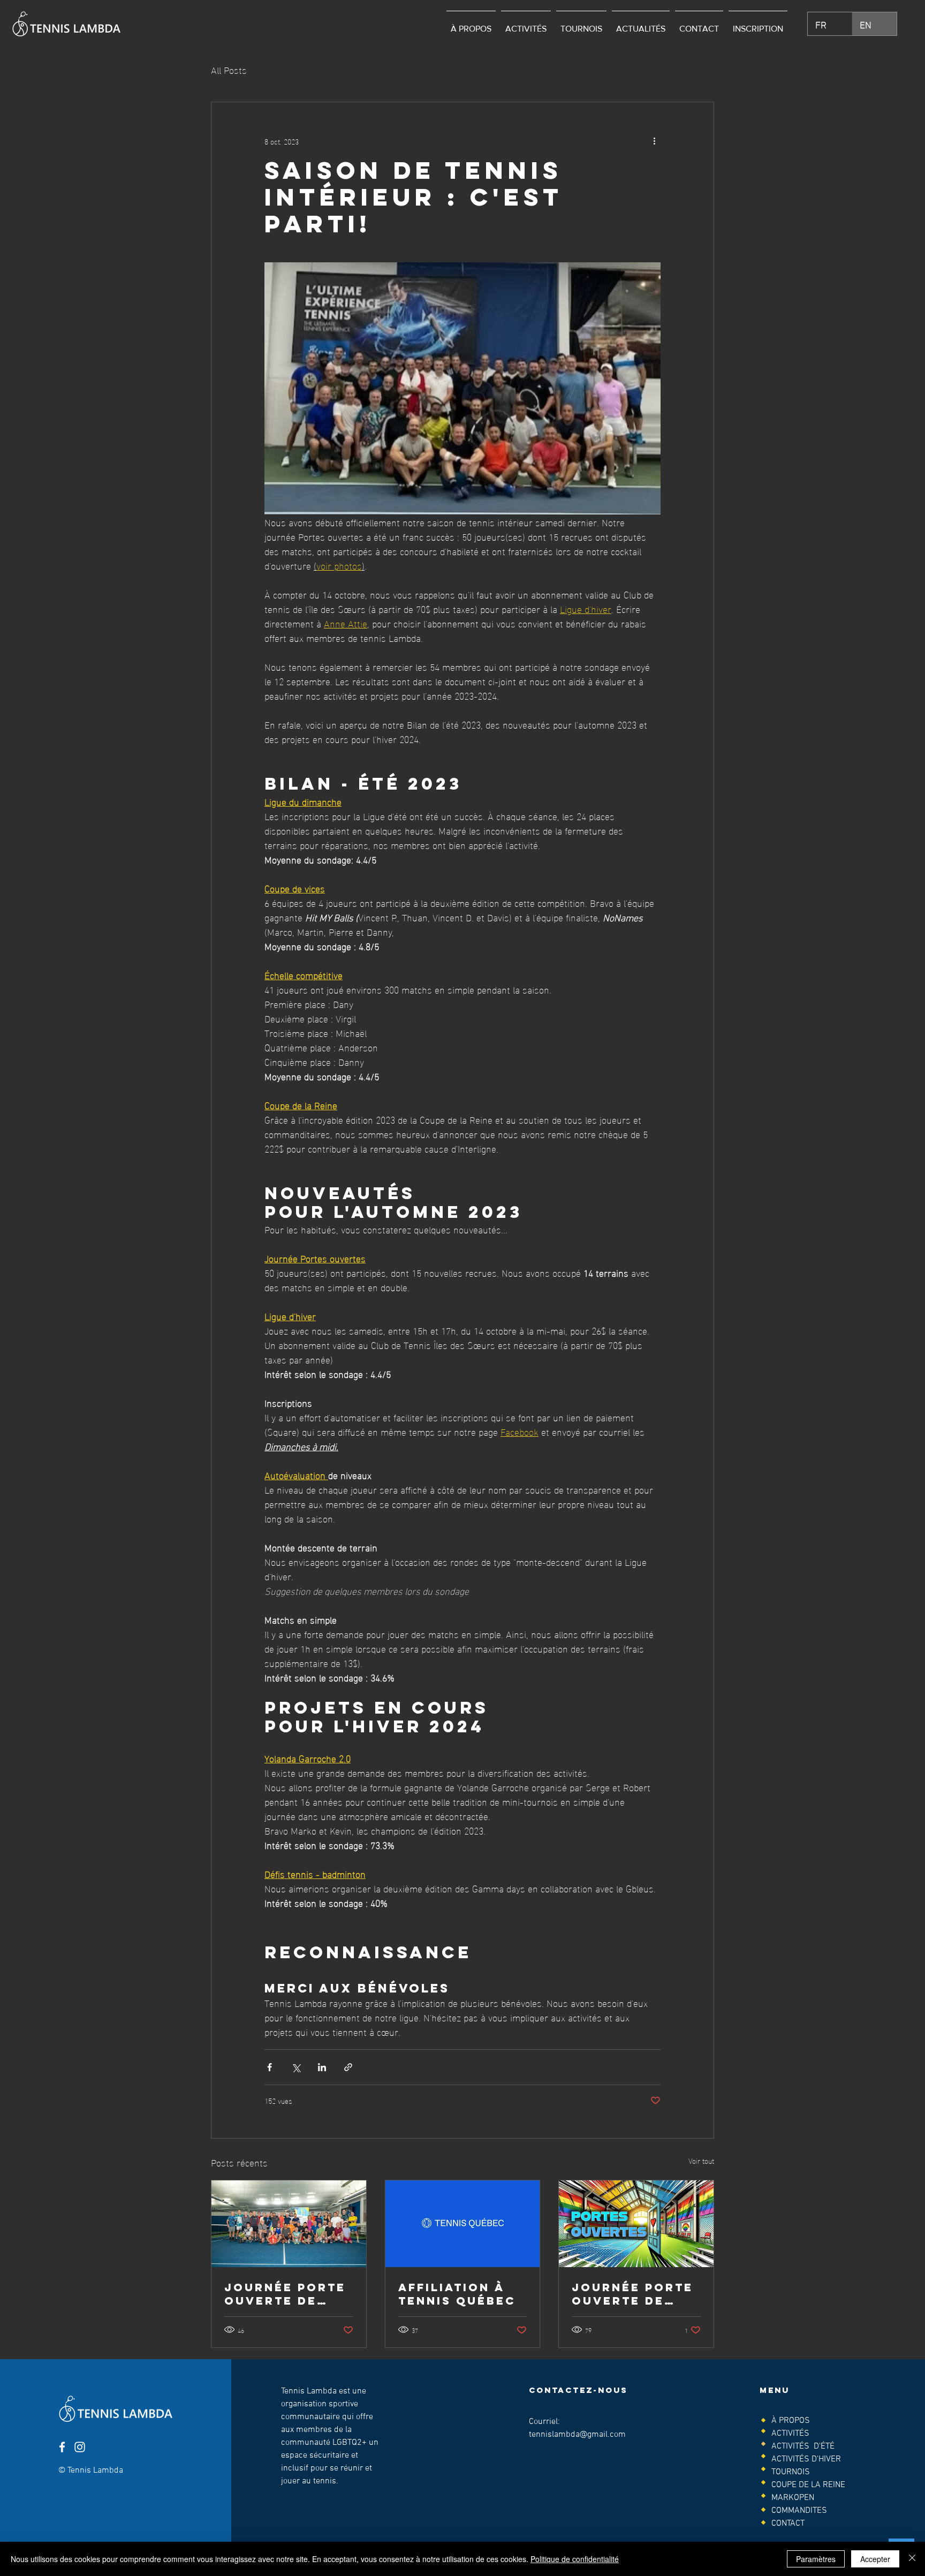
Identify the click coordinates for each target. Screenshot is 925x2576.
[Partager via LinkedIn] (322, 2067)
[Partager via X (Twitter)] (296, 2067)
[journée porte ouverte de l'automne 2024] (636, 2224)
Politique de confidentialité (575, 2559)
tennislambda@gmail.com (577, 2435)
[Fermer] (912, 2559)
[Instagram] (80, 2447)
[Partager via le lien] (348, 2067)
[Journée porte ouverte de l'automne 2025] (289, 2224)
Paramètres (816, 2559)
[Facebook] (62, 2447)
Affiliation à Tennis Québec (457, 2294)
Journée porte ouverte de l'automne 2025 (286, 2294)
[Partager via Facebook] (270, 2067)
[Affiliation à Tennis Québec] (463, 2224)
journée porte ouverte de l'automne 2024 (634, 2294)
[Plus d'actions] (654, 141)
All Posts (229, 69)
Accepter (875, 2559)
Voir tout (701, 2161)
